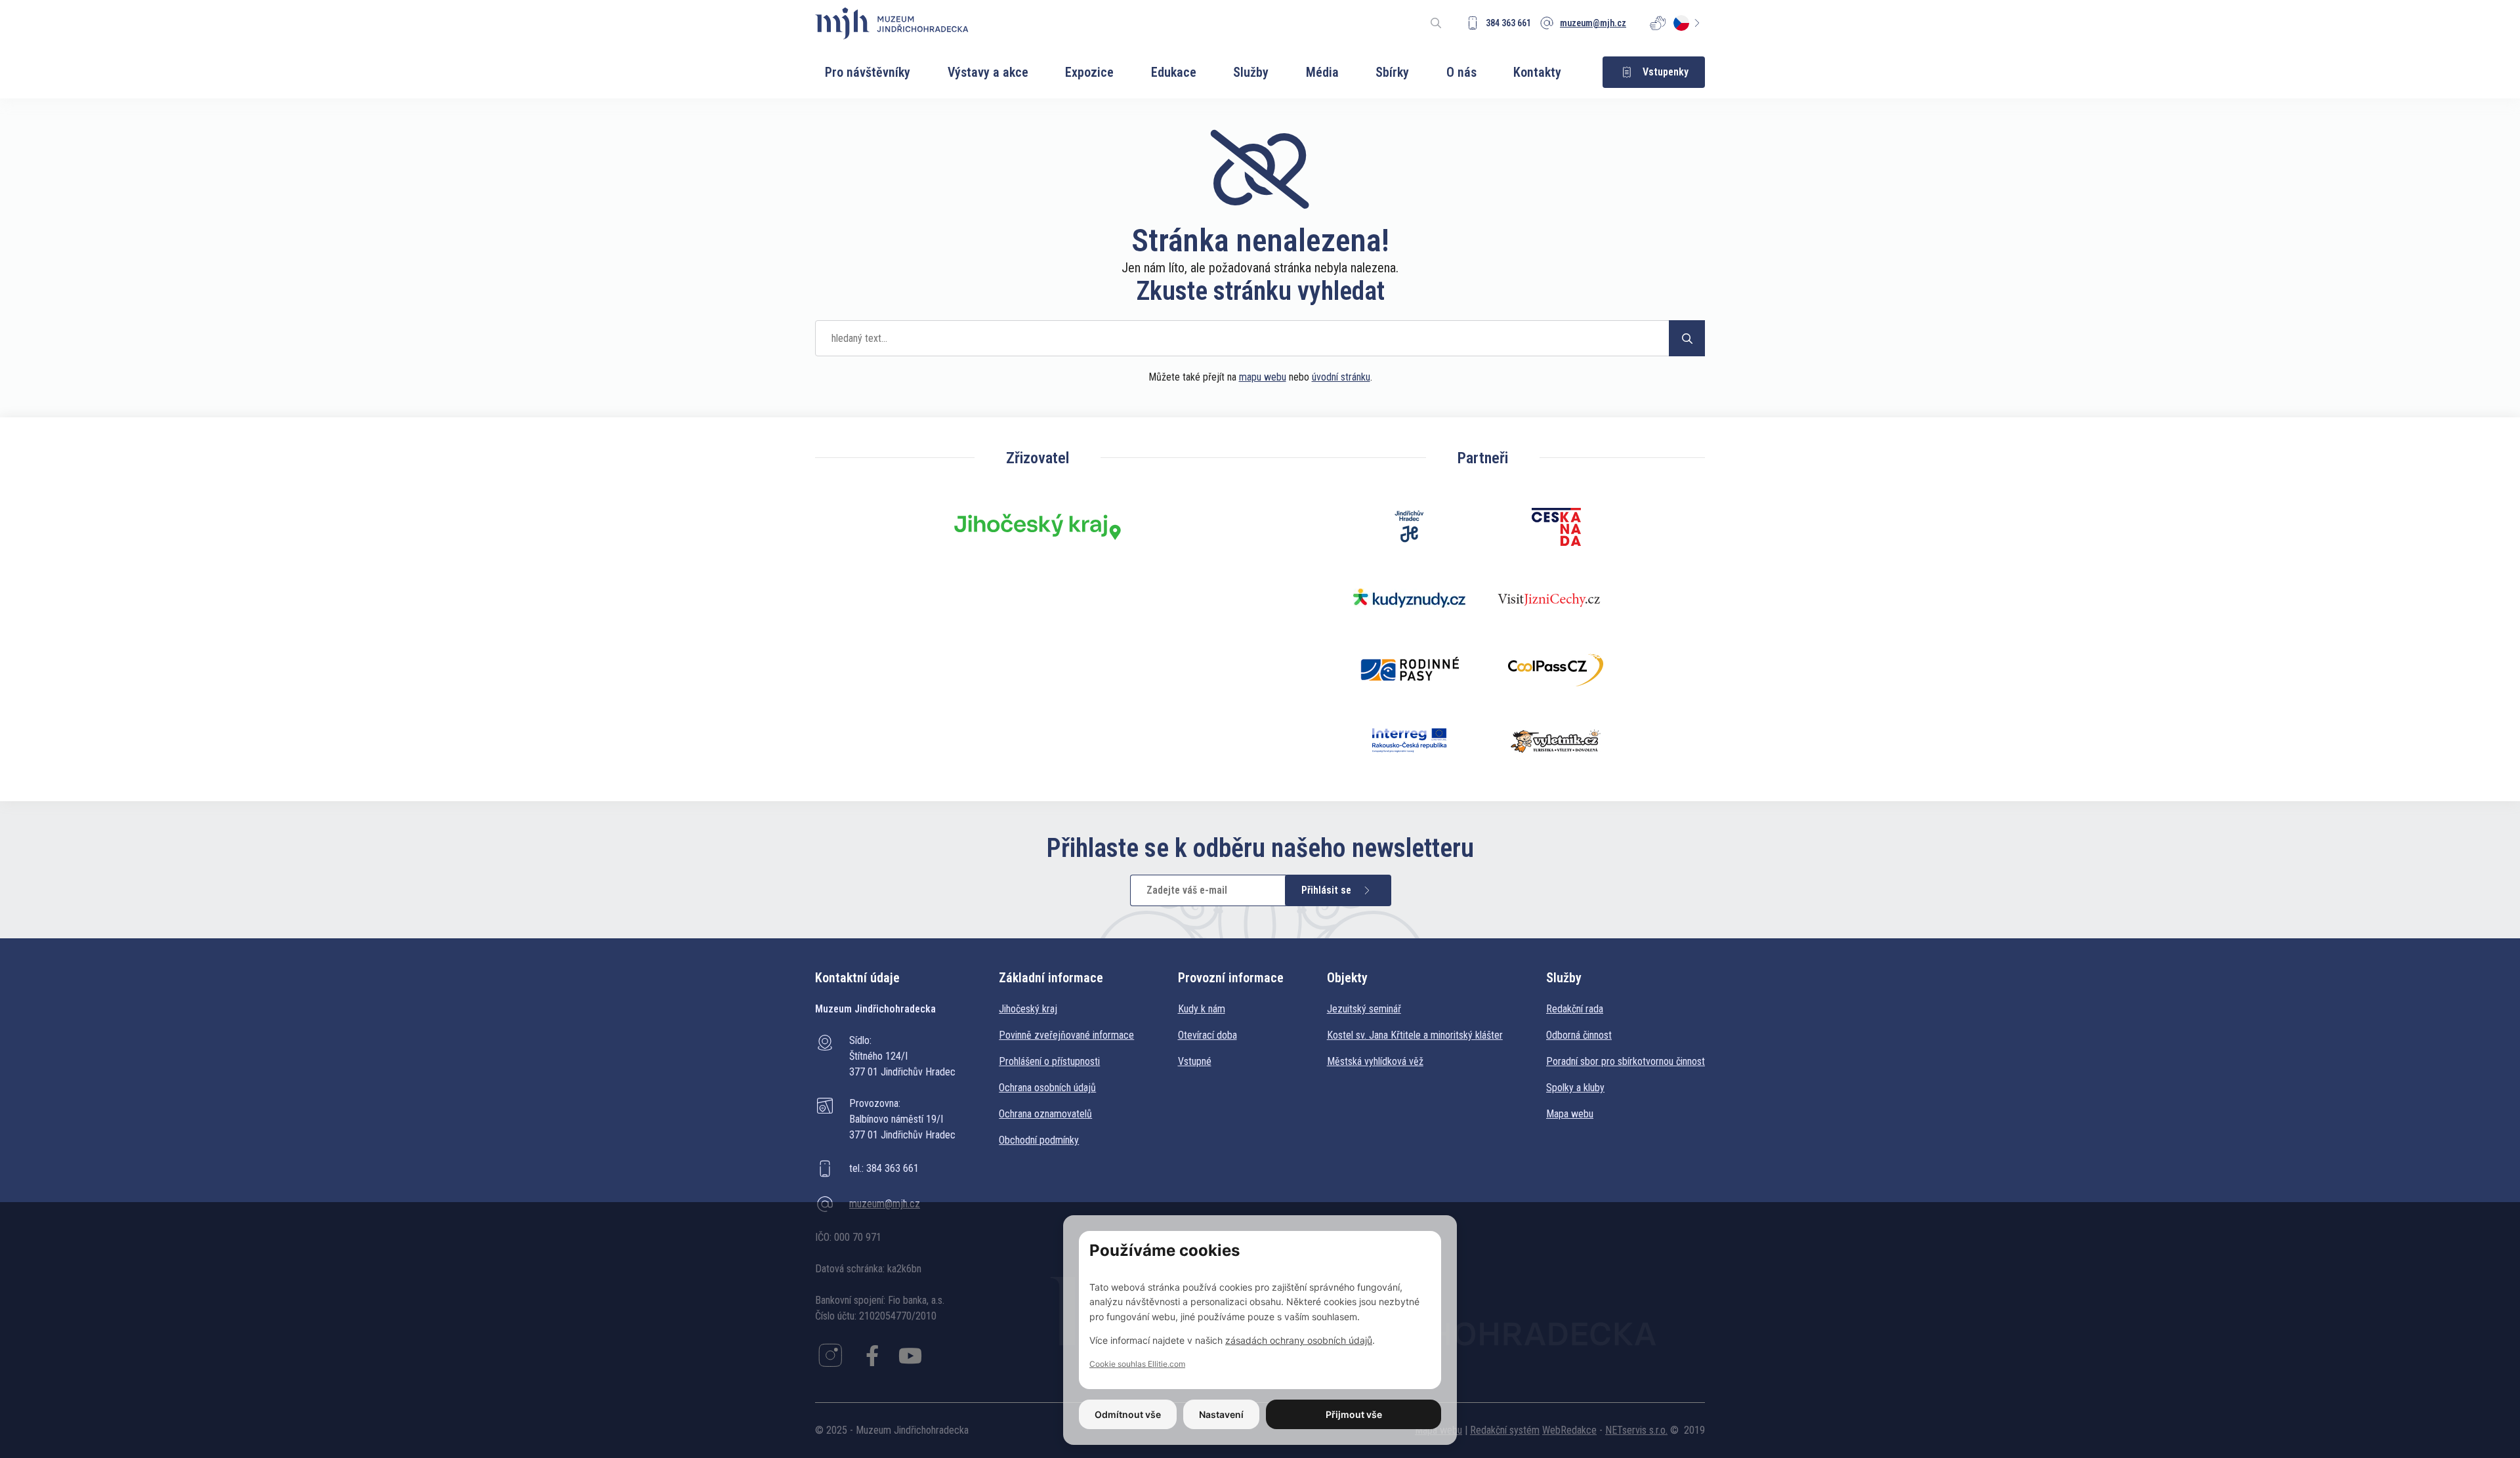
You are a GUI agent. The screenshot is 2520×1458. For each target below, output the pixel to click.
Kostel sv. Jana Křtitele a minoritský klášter (1415, 1035)
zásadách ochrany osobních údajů (1299, 1340)
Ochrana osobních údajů (1047, 1088)
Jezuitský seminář (1364, 1009)
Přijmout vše (1354, 1414)
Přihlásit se (1326, 890)
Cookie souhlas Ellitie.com (1137, 1364)
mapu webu (1263, 377)
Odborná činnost (1579, 1035)
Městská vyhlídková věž (1375, 1061)
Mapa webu (1570, 1114)
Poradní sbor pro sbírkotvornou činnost (1626, 1061)
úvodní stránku (1341, 377)
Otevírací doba (1207, 1035)
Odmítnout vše (1128, 1414)
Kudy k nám (1202, 1009)
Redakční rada (1575, 1009)
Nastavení (1221, 1414)
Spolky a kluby (1575, 1088)
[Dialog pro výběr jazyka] (1689, 23)
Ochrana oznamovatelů (1045, 1114)
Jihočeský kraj (1028, 1009)
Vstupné (1195, 1061)
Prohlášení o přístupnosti (1049, 1061)
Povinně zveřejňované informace (1066, 1035)
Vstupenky (1666, 72)
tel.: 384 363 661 (884, 1168)
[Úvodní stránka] (892, 23)
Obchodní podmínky (1039, 1140)
